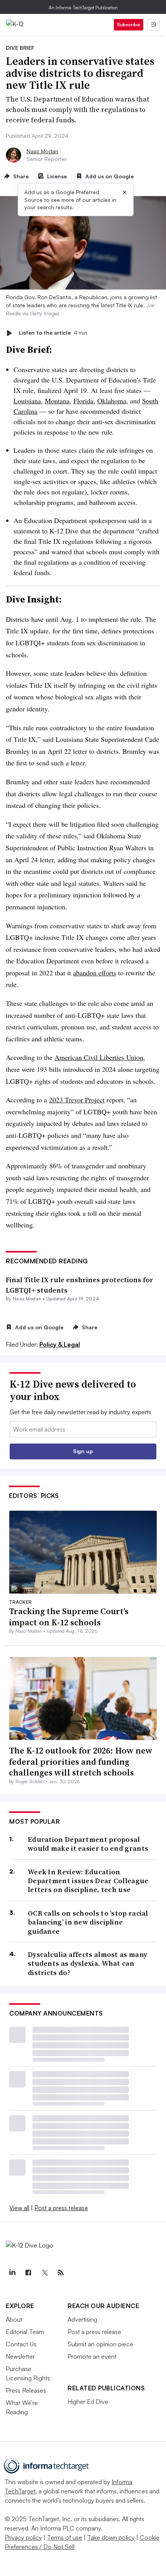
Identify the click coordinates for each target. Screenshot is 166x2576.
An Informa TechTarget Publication (83, 8)
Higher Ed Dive (88, 2402)
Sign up (83, 1451)
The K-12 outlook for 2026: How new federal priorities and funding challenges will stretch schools (81, 1761)
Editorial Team (25, 2332)
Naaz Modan (42, 151)
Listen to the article (53, 333)
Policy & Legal (60, 1344)
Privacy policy (23, 2537)
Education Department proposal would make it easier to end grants (88, 1844)
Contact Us (21, 2344)
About (14, 2319)
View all (19, 2208)
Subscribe (129, 25)
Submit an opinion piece (100, 2344)
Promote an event (92, 2356)
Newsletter (20, 2356)
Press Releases (26, 2390)
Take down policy (111, 2537)
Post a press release (61, 2208)
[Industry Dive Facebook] (28, 2273)
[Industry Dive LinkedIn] (12, 2273)
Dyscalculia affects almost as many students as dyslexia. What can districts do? (87, 1963)
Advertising (82, 2319)
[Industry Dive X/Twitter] (44, 2273)
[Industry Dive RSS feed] (61, 2273)
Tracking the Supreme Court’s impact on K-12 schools (69, 1617)
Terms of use (65, 2537)
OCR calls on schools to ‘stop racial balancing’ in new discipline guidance (88, 1922)
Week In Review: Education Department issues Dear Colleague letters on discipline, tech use (88, 1881)
